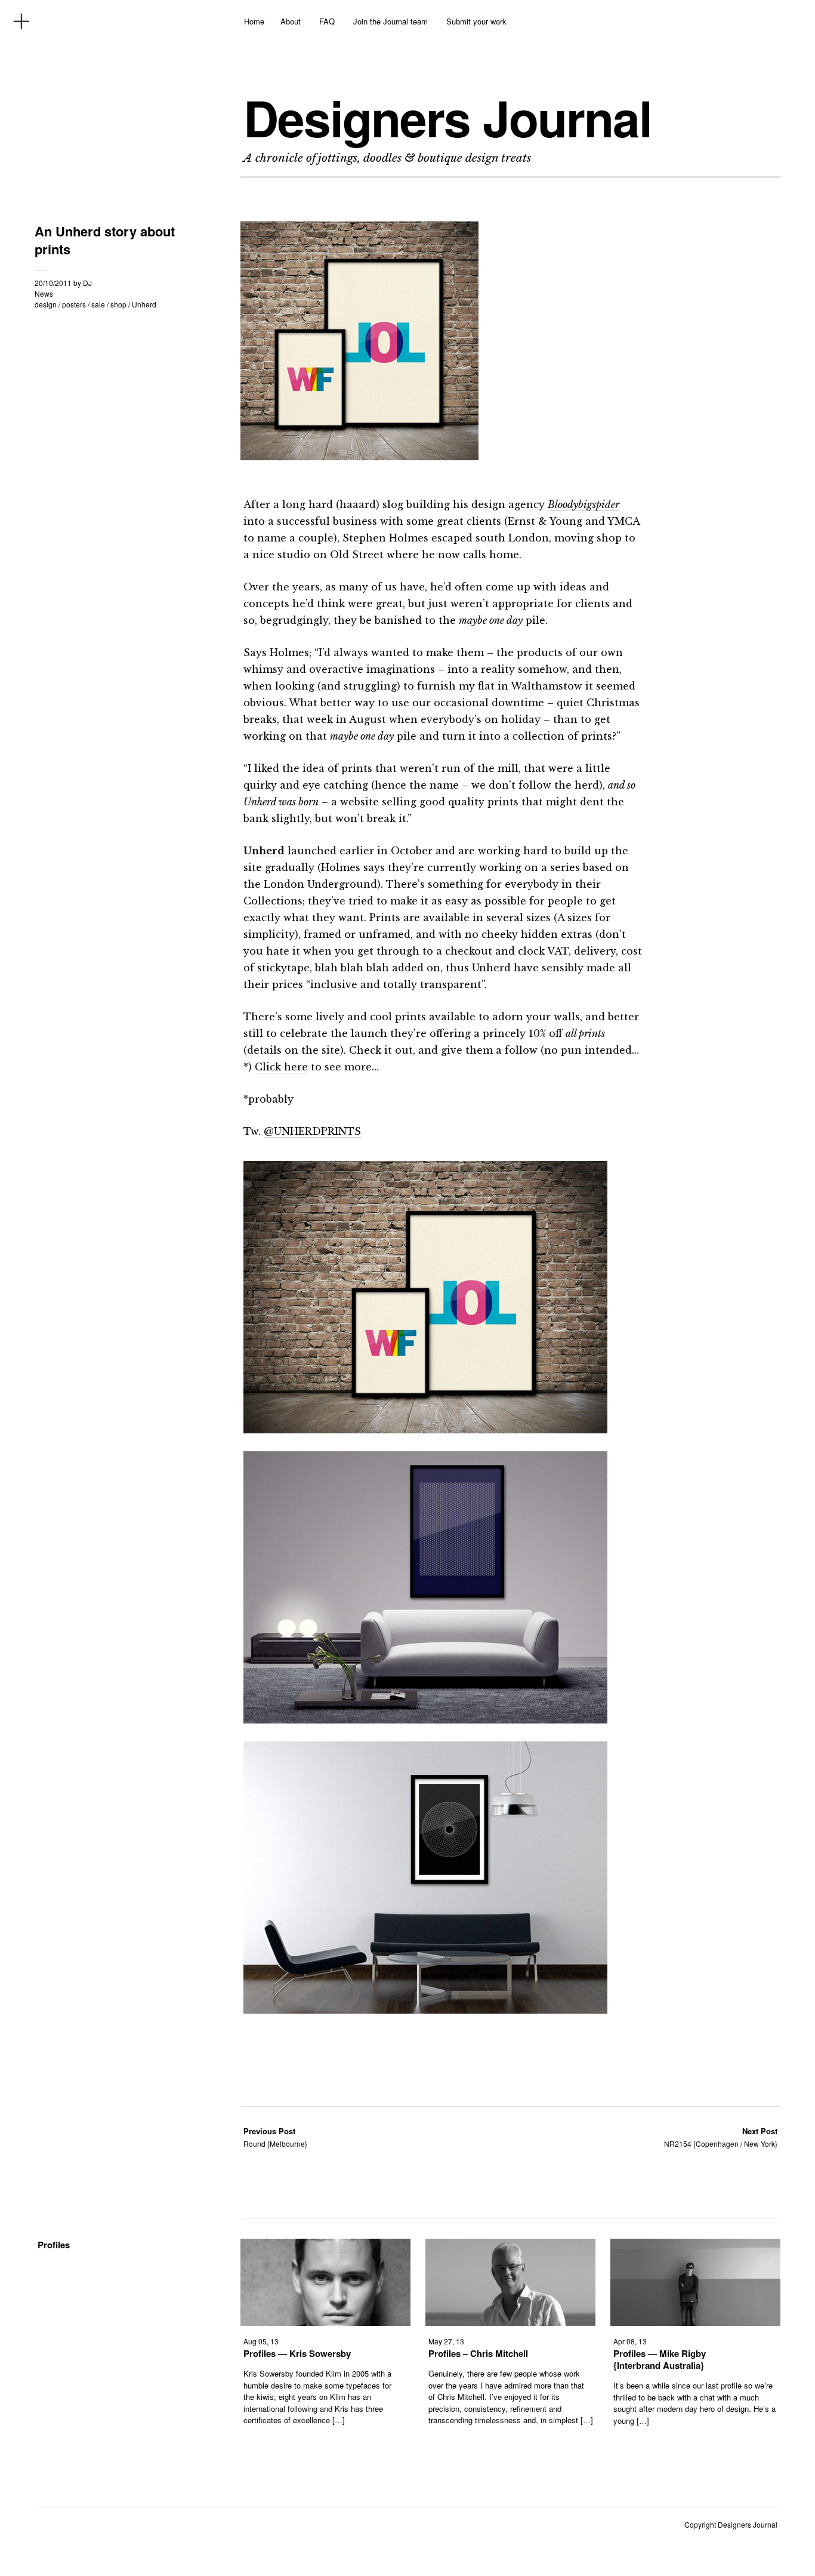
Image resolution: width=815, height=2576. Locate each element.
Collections (273, 901)
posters (74, 304)
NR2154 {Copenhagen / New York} (721, 2137)
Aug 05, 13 (261, 2341)
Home (254, 21)
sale (98, 304)
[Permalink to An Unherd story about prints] (359, 456)
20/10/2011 (53, 283)
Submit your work (476, 21)
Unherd (144, 304)
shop (118, 304)
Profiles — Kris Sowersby (297, 2353)
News (44, 293)
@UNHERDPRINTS (312, 1131)
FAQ (327, 21)
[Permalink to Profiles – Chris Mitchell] (510, 2322)
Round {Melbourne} (275, 2137)
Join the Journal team (390, 21)
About (291, 21)
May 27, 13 (446, 2341)
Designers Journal (447, 118)
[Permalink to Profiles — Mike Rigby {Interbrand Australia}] (695, 2322)
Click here (281, 1067)
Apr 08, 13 (630, 2341)
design (46, 304)
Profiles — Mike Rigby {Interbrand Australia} (660, 2359)
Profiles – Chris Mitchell (478, 2353)
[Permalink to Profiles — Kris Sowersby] (325, 2322)
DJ (87, 283)
